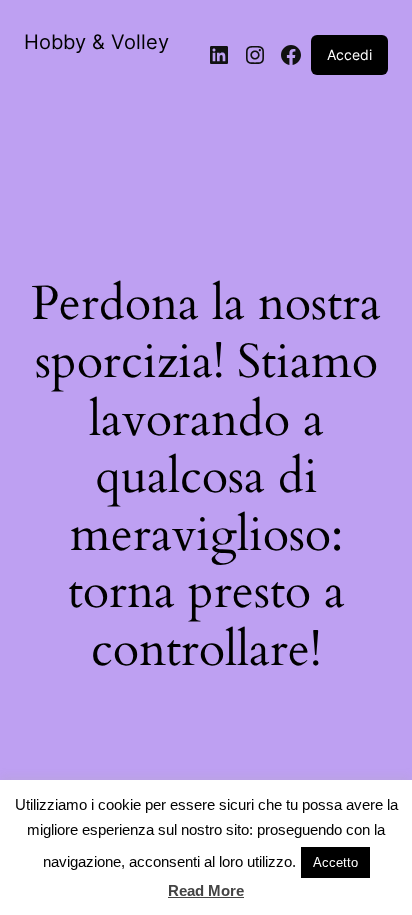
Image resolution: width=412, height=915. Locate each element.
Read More (206, 890)
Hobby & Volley (96, 42)
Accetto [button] (335, 862)
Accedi (349, 54)
